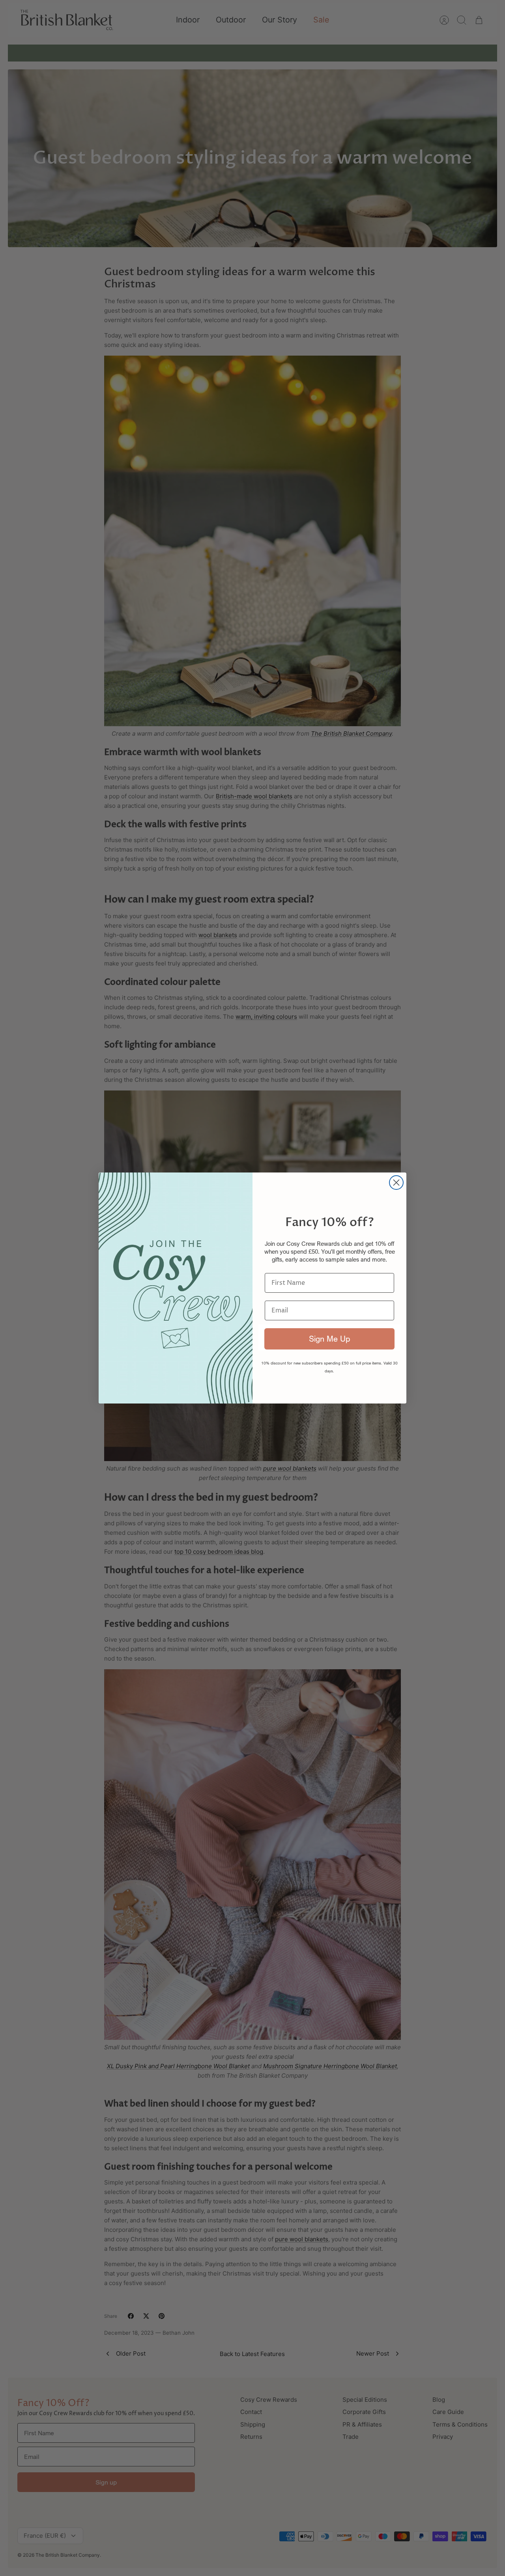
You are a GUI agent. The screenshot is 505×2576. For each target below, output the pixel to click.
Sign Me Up (329, 1339)
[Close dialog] (396, 1183)
